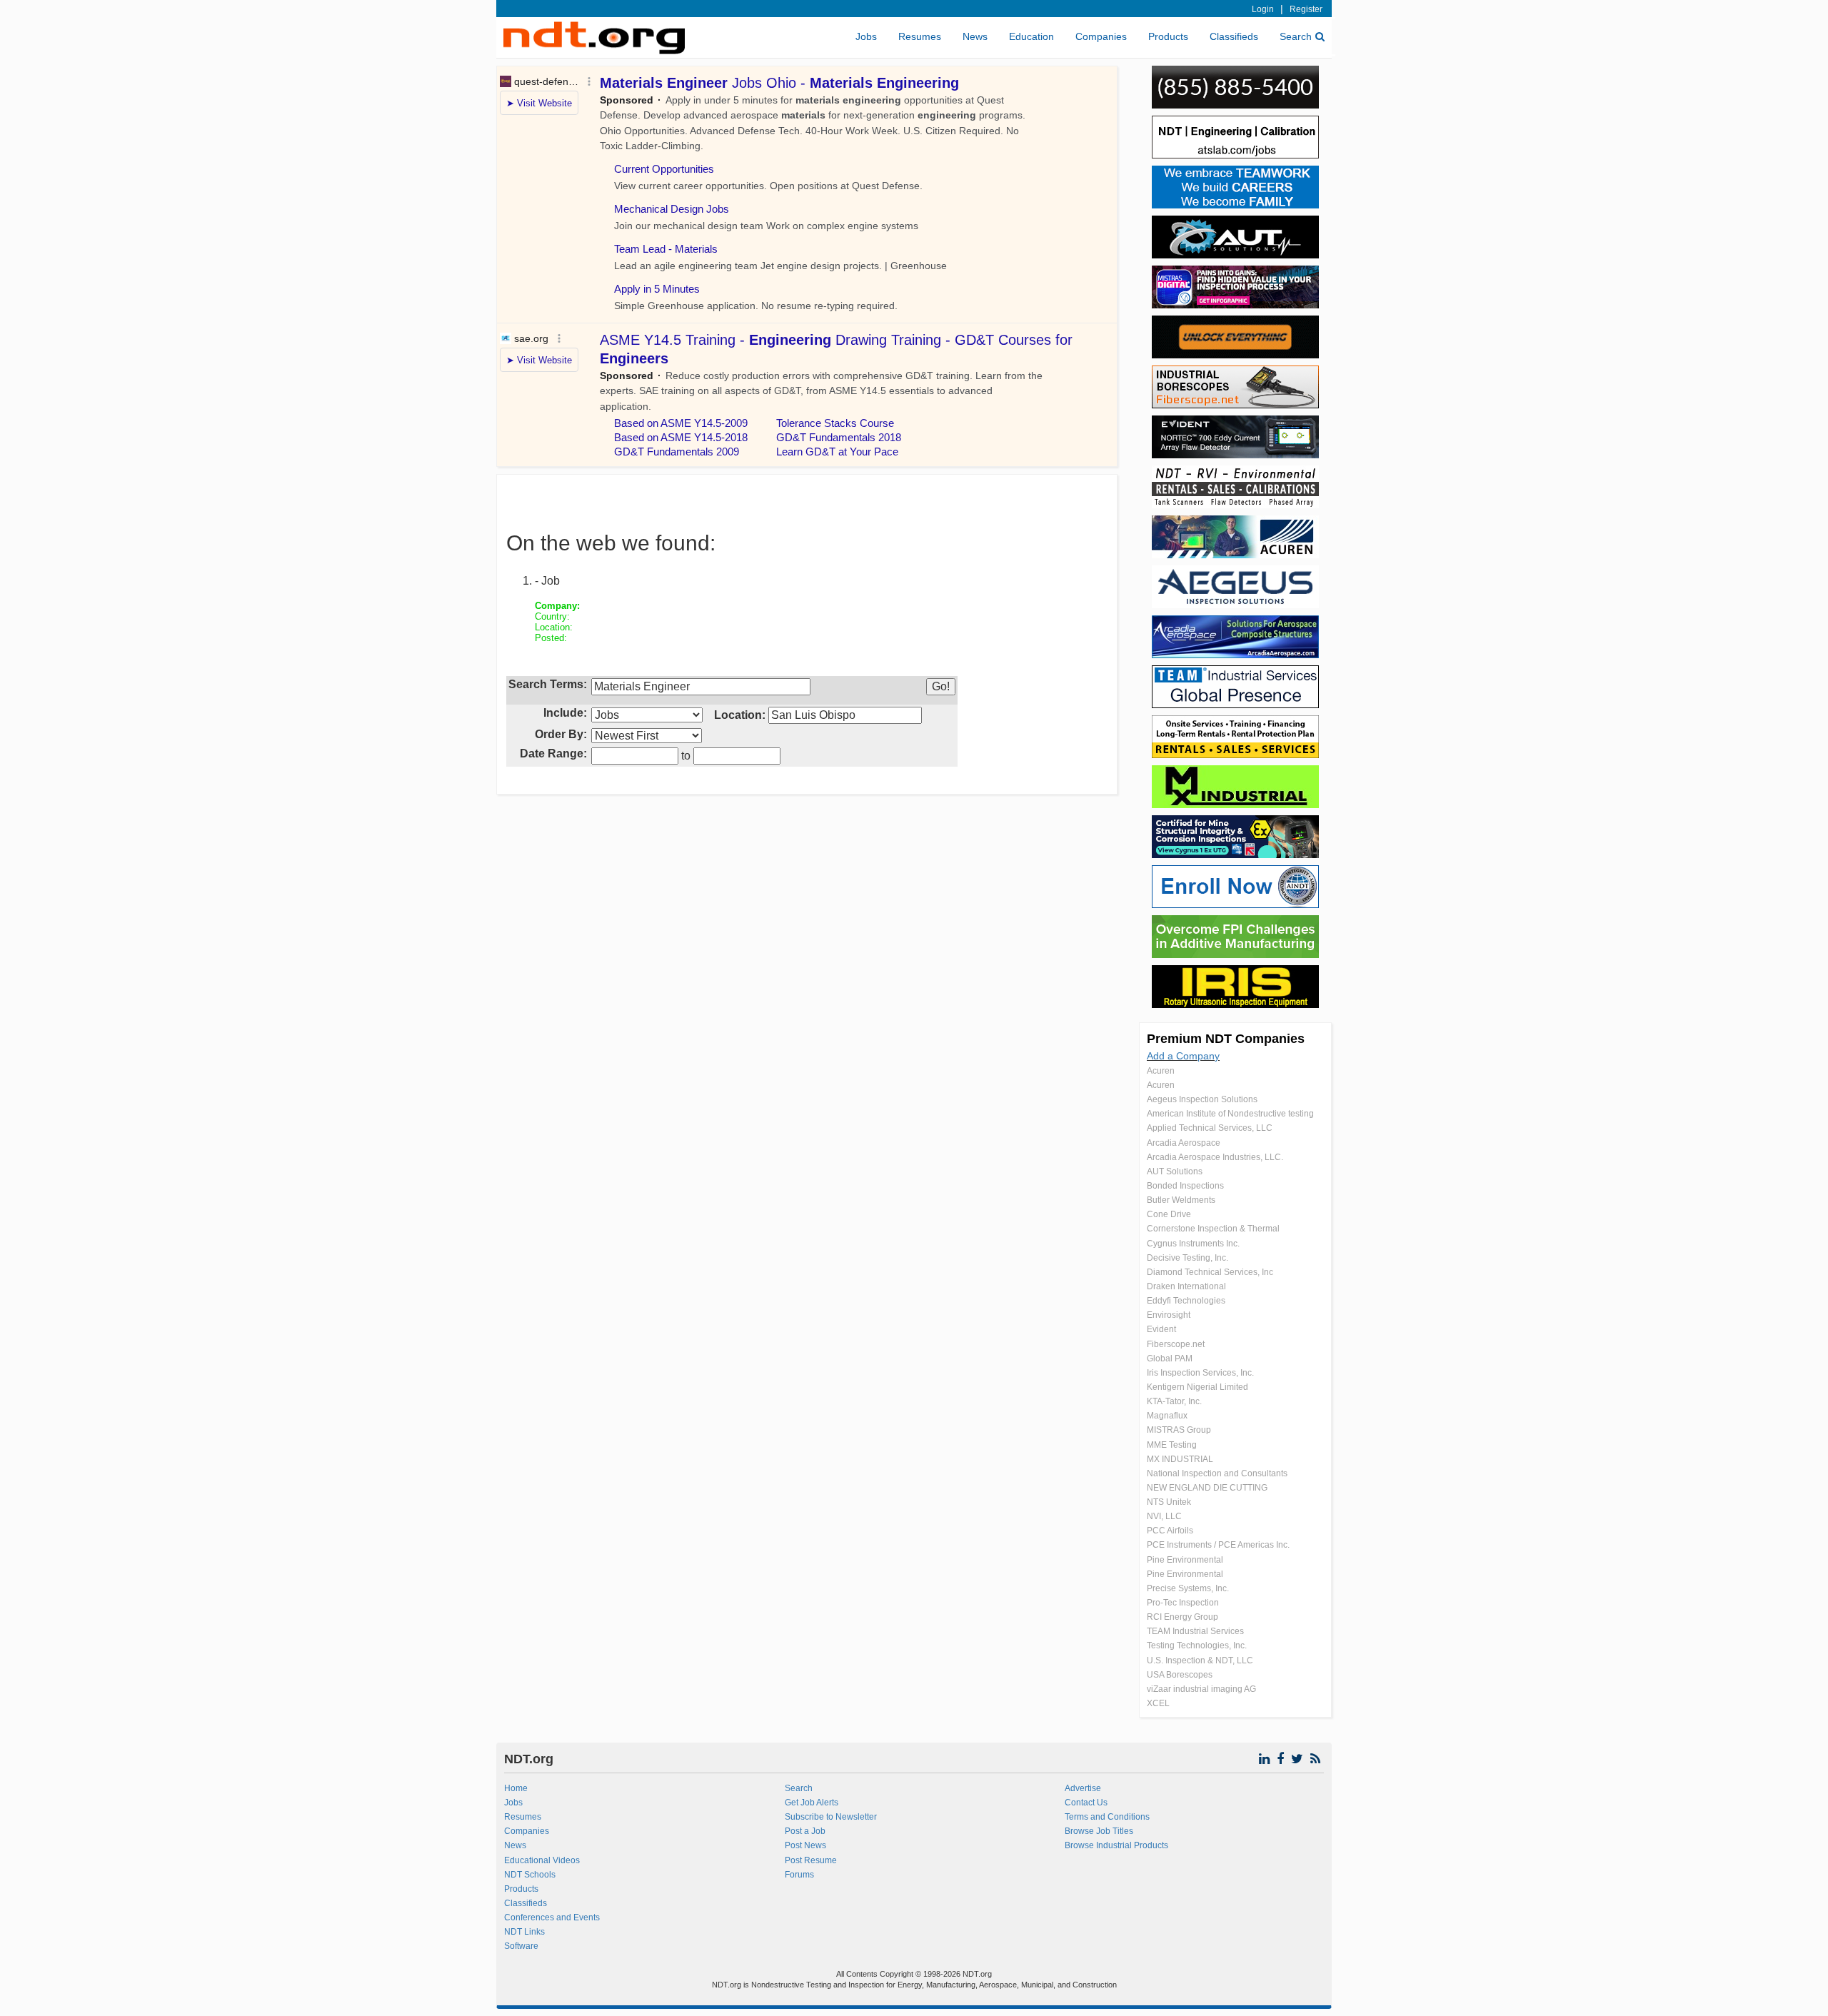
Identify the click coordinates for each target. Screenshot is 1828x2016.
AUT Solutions (1175, 1171)
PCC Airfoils (1170, 1531)
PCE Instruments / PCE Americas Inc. (1218, 1545)
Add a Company (1183, 1056)
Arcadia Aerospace (1184, 1143)
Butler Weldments (1181, 1200)
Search (1296, 36)
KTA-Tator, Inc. (1174, 1401)
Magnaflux (1167, 1416)
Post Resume (811, 1860)
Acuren (1161, 1071)
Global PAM (1170, 1359)
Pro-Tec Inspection (1183, 1603)
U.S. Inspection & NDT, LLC (1200, 1660)
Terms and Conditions (1107, 1817)
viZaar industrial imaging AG (1201, 1689)
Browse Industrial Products (1116, 1845)
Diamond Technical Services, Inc (1210, 1272)
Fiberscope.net (1176, 1344)
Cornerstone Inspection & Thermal (1213, 1229)
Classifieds (1234, 36)
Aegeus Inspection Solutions (1202, 1099)
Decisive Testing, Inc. (1187, 1258)
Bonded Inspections (1185, 1186)
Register (1306, 9)
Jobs (866, 36)
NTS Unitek (1169, 1502)
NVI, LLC (1164, 1516)
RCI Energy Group (1182, 1617)
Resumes (920, 36)
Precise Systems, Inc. (1188, 1588)
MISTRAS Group (1179, 1430)
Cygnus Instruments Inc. (1193, 1244)
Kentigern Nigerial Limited (1197, 1387)
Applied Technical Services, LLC (1210, 1128)
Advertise (1083, 1788)
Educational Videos (542, 1860)
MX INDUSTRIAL (1180, 1459)
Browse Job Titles (1099, 1831)
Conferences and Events (552, 1917)
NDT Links (524, 1932)
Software (521, 1946)
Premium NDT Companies (1226, 1039)
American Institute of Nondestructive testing (1230, 1114)
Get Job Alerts (812, 1803)
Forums (799, 1875)
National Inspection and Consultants (1217, 1473)
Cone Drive (1169, 1214)
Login (1263, 9)
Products (1168, 36)
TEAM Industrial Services (1195, 1631)
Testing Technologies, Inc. (1197, 1645)
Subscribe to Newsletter (831, 1817)
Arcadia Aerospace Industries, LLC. (1215, 1157)
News (975, 36)
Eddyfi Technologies (1186, 1301)
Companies (1101, 36)
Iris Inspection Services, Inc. (1200, 1373)
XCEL (1158, 1703)
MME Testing (1172, 1445)
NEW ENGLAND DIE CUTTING (1207, 1488)
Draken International (1186, 1286)
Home (516, 1788)
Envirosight (1169, 1315)
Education (1031, 36)
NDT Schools (530, 1875)
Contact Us (1086, 1803)
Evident (1161, 1329)
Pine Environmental (1185, 1560)
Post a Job (805, 1831)
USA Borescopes (1180, 1675)
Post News (805, 1845)
